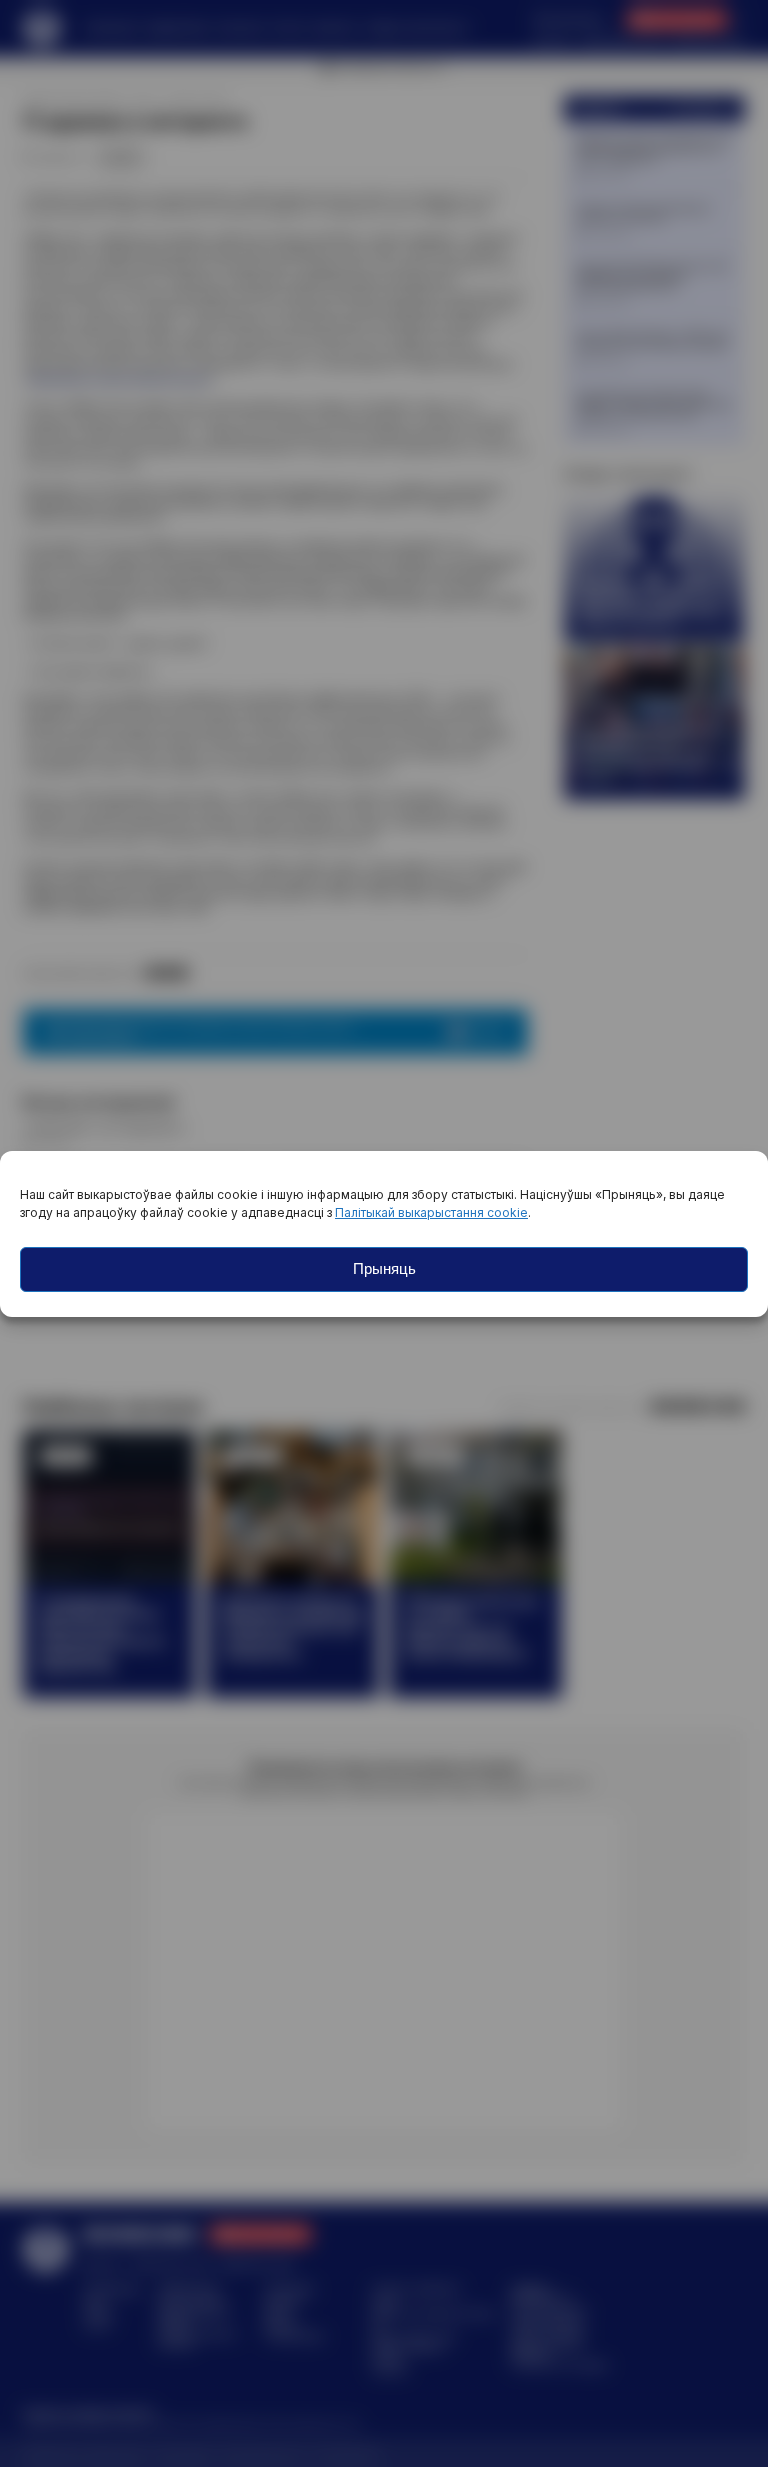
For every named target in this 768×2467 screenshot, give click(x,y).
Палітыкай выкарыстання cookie (431, 1212)
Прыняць (384, 1268)
